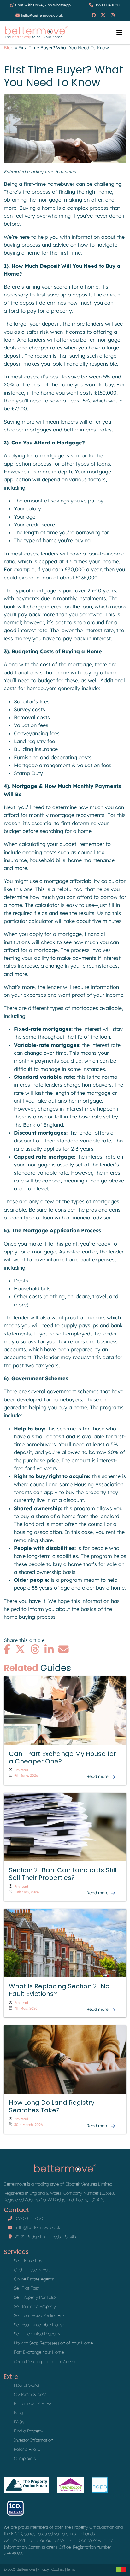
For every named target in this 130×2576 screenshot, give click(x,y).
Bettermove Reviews (33, 2403)
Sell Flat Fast (27, 2288)
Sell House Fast (29, 2260)
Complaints (25, 2458)
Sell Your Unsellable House (39, 2324)
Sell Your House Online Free (40, 2315)
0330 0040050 (107, 5)
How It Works (27, 2385)
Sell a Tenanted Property (37, 2334)
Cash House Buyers (32, 2270)
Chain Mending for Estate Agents (45, 2361)
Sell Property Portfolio (35, 2297)
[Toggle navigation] (119, 32)
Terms (71, 2569)
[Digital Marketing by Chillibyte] (121, 2569)
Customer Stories (30, 2394)
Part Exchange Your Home (39, 2352)
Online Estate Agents (34, 2279)
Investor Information (33, 2440)
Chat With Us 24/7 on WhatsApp (43, 5)
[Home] (36, 33)
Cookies (58, 2569)
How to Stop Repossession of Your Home (53, 2343)
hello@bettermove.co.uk (42, 15)
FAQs (19, 2422)
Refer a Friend (27, 2449)
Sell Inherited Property (35, 2306)
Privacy (43, 2569)
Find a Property (29, 2431)
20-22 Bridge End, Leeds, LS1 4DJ (47, 2236)
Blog (9, 48)
